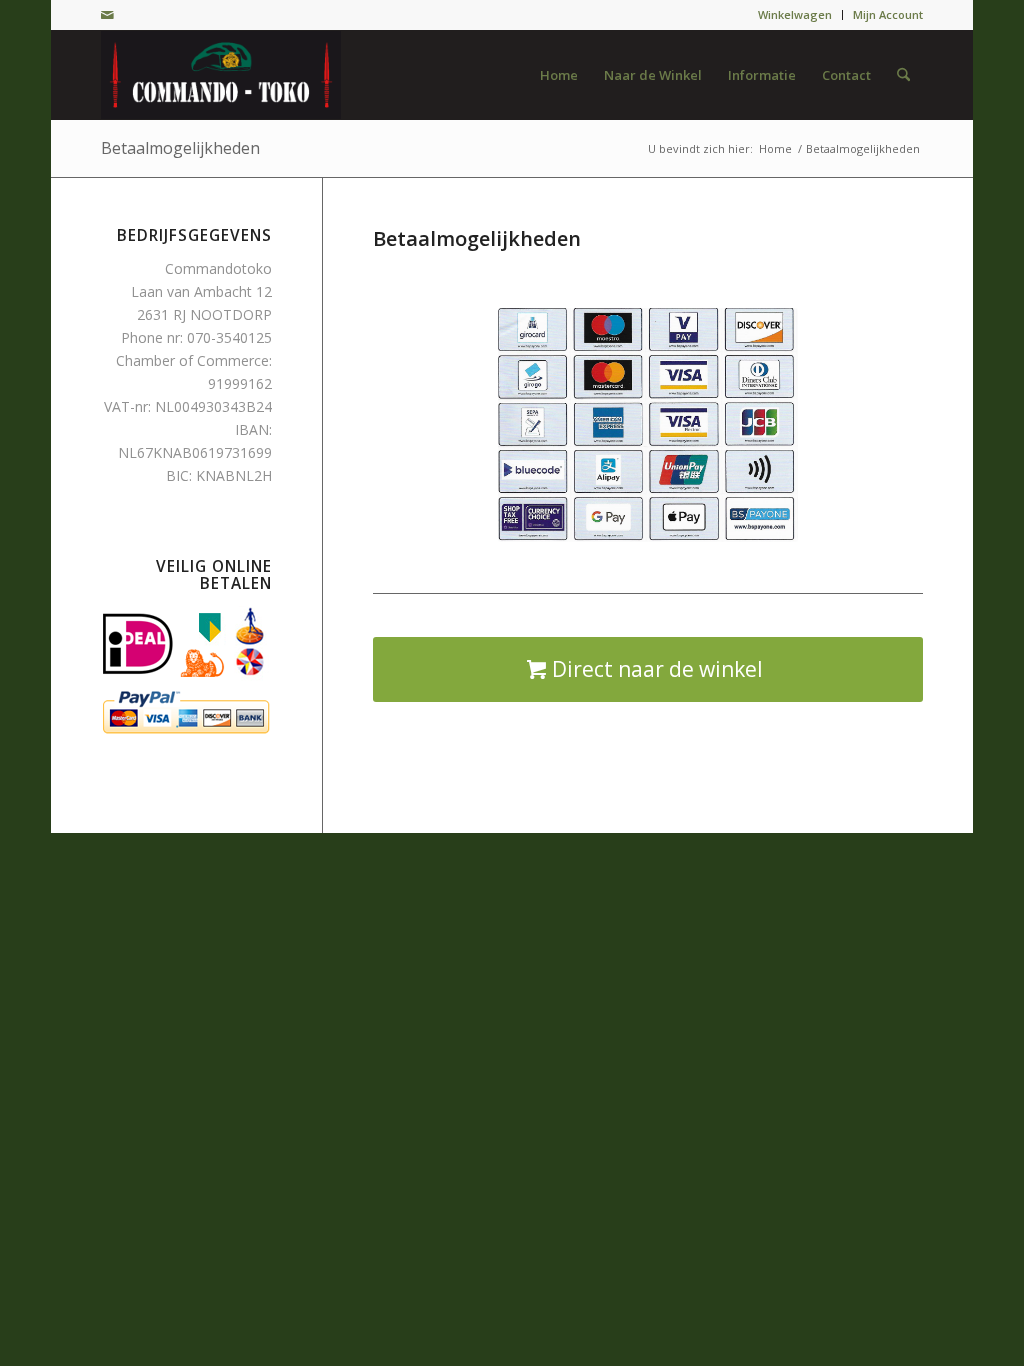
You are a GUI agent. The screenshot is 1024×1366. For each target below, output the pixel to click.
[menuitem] (795, 15)
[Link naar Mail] (107, 15)
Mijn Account (888, 14)
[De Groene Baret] (221, 75)
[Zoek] (903, 75)
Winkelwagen (795, 14)
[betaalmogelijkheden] (648, 425)
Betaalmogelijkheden (180, 148)
